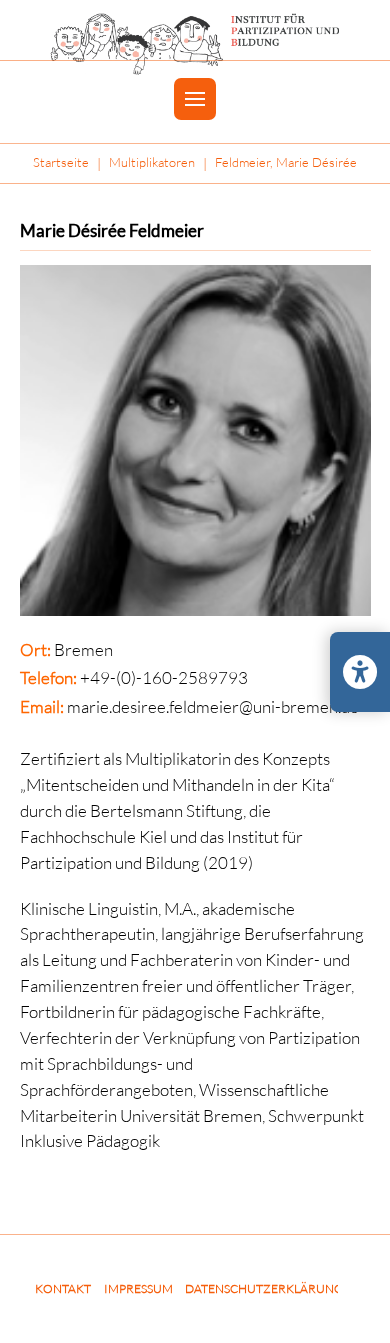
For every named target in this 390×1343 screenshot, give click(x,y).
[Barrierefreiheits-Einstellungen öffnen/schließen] (360, 672)
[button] (195, 99)
